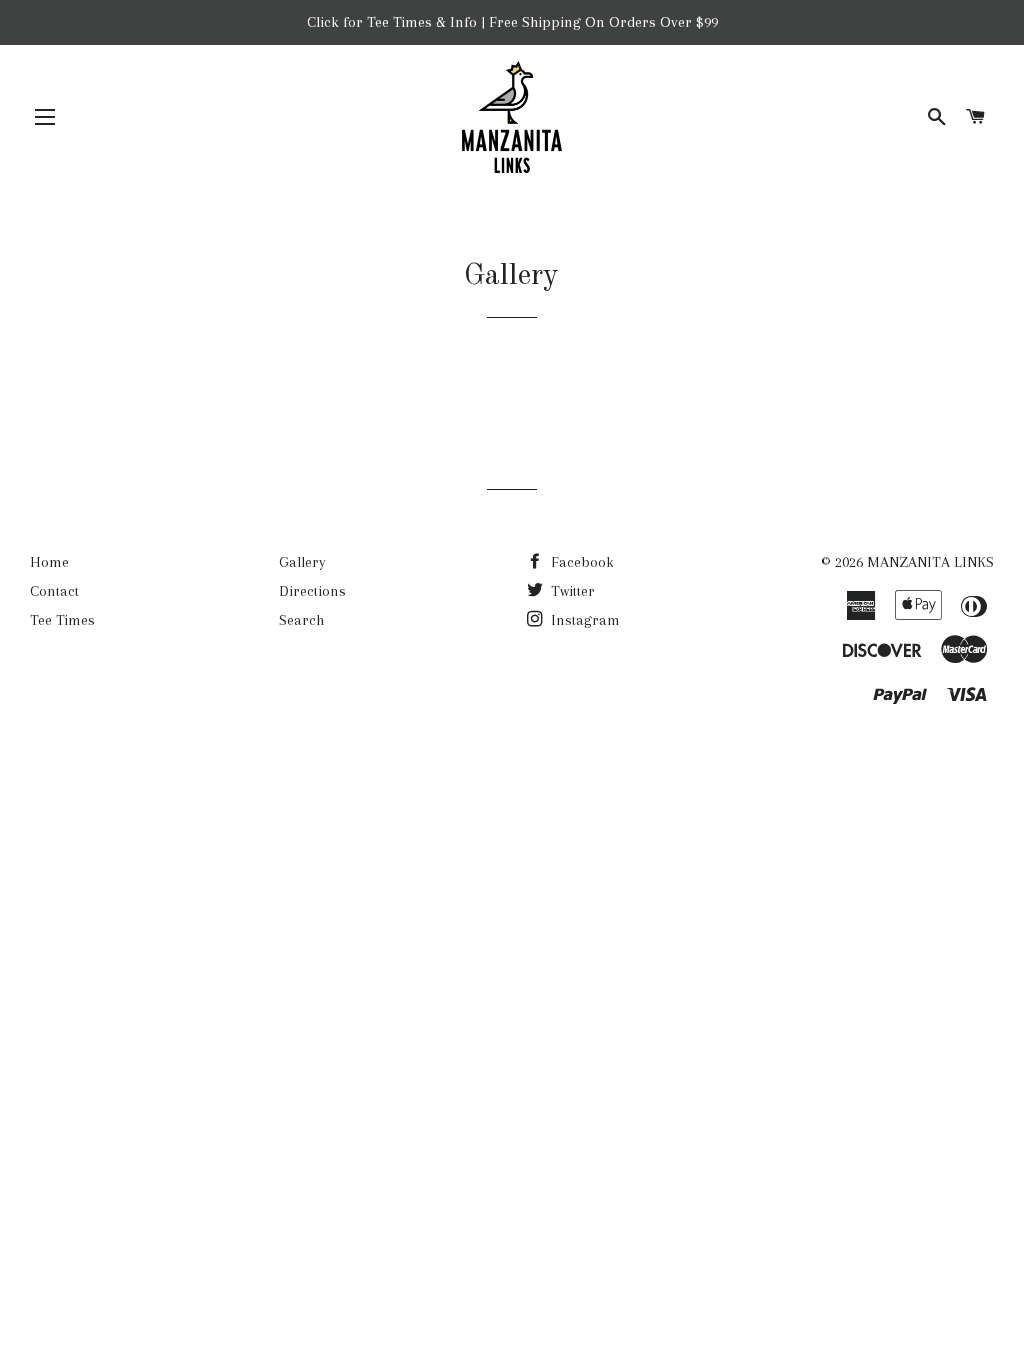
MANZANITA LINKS (930, 562)
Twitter (571, 591)
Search (301, 620)
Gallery (302, 562)
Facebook (580, 562)
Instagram (583, 620)
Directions (312, 591)
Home (49, 562)
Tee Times (62, 620)
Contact (54, 591)
